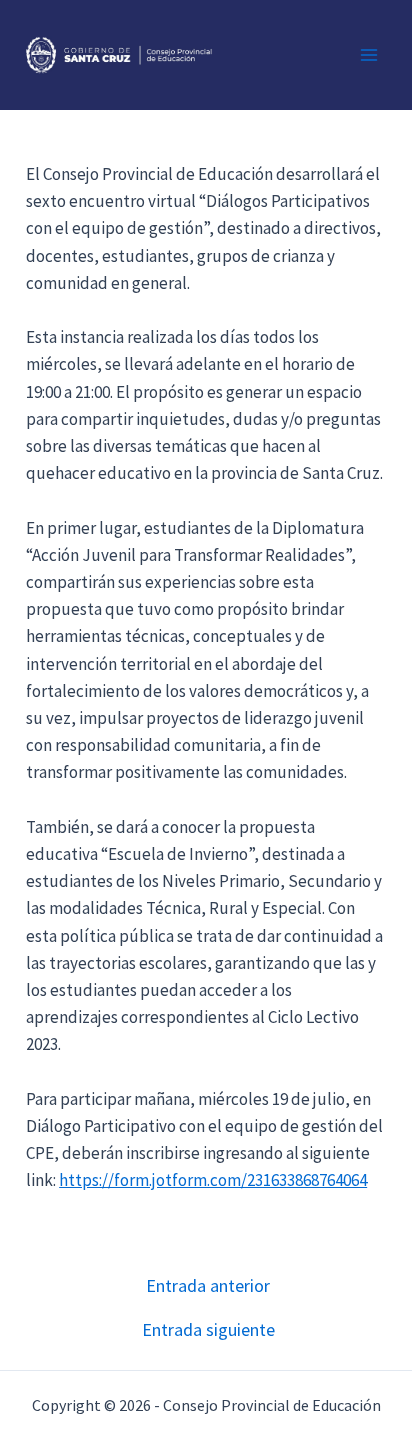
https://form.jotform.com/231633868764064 (213, 1180)
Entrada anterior (208, 1286)
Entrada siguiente (208, 1330)
